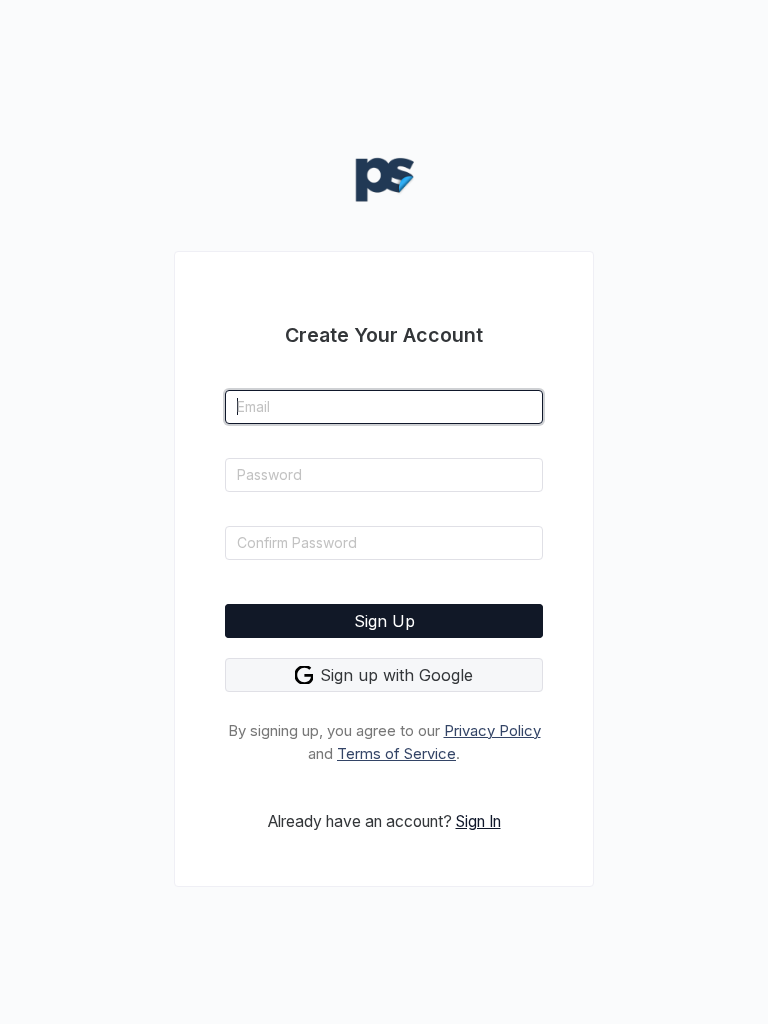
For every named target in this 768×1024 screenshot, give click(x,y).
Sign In (478, 821)
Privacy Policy (492, 731)
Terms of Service (396, 754)
